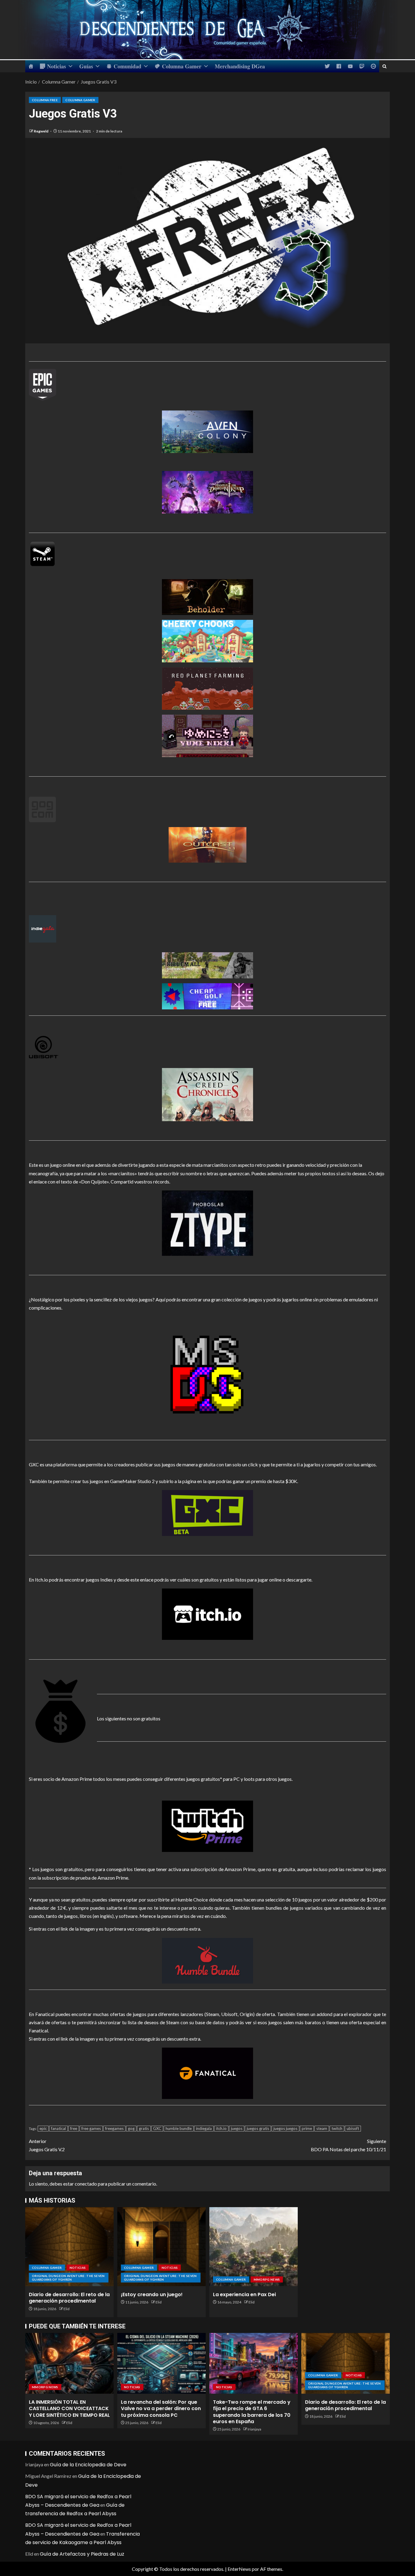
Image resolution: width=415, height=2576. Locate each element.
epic (43, 2128)
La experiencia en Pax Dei (244, 2294)
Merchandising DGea (240, 66)
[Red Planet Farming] (207, 688)
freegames (114, 2128)
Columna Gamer (182, 66)
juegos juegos (285, 2128)
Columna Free (45, 100)
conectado (86, 2184)
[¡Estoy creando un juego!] (161, 2247)
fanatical (58, 2128)
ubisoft (353, 2128)
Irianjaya (254, 2429)
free (74, 2128)
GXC (157, 2128)
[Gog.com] (42, 809)
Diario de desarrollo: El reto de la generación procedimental (69, 2298)
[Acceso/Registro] (373, 66)
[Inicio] (31, 66)
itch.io (221, 2128)
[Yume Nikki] (207, 736)
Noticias (57, 66)
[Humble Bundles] (207, 1961)
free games (91, 2128)
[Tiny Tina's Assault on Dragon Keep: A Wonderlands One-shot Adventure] (207, 492)
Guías (86, 66)
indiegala (204, 2128)
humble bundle (179, 2128)
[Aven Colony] (207, 411)
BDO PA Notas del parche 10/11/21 (348, 2145)
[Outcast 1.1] (207, 845)
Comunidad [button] (127, 66)
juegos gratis (258, 2128)
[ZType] (207, 1223)
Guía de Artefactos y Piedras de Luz (82, 2554)
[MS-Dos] (207, 1375)
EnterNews (239, 2569)
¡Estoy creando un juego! (152, 2294)
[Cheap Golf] (207, 996)
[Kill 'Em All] (207, 960)
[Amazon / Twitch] (207, 1826)
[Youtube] (350, 66)
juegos (237, 2128)
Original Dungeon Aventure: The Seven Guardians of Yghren (68, 2278)
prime (307, 2128)
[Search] (384, 66)
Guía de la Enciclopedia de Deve (88, 2465)
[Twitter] (327, 66)
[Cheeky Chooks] (207, 641)
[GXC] (207, 1513)
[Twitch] (362, 66)
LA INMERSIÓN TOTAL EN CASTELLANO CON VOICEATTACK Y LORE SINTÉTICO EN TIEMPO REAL (69, 2409)
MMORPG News (267, 2279)
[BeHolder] (207, 597)
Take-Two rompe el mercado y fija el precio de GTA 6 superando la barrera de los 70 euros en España (252, 2412)
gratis (144, 2128)
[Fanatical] (207, 2073)
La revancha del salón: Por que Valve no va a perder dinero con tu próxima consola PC (161, 2409)
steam (322, 2128)
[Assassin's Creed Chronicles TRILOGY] (207, 1079)
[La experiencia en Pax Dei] (254, 2247)
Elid (67, 2309)
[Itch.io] (207, 1614)
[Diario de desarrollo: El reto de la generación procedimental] (69, 2247)
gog (131, 2128)
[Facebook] (339, 66)
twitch (337, 2128)
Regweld (41, 131)
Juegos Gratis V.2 (47, 2145)
